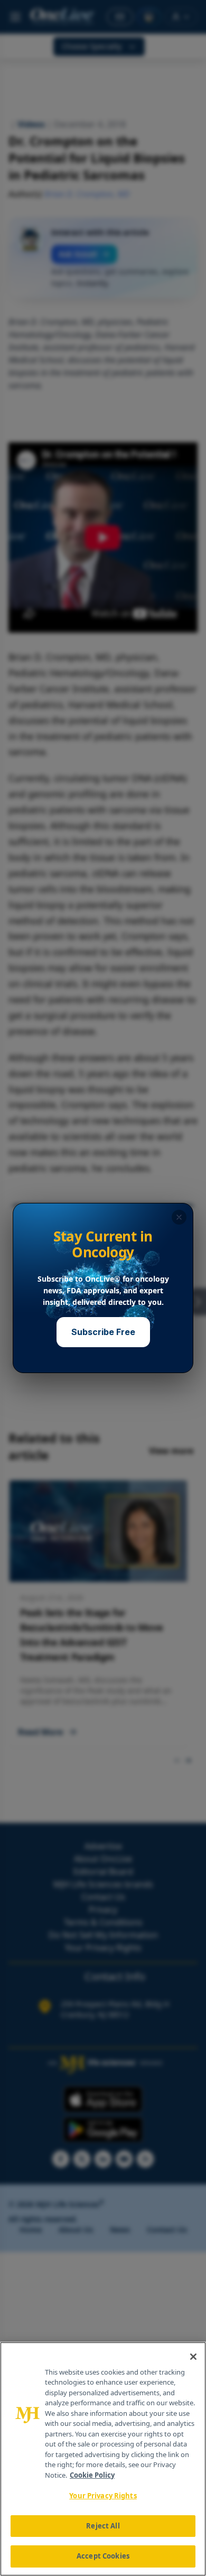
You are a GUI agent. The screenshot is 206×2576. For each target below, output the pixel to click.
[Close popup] (179, 1217)
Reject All (103, 2526)
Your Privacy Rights (103, 2496)
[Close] (193, 2357)
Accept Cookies (103, 2556)
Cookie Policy (92, 2475)
